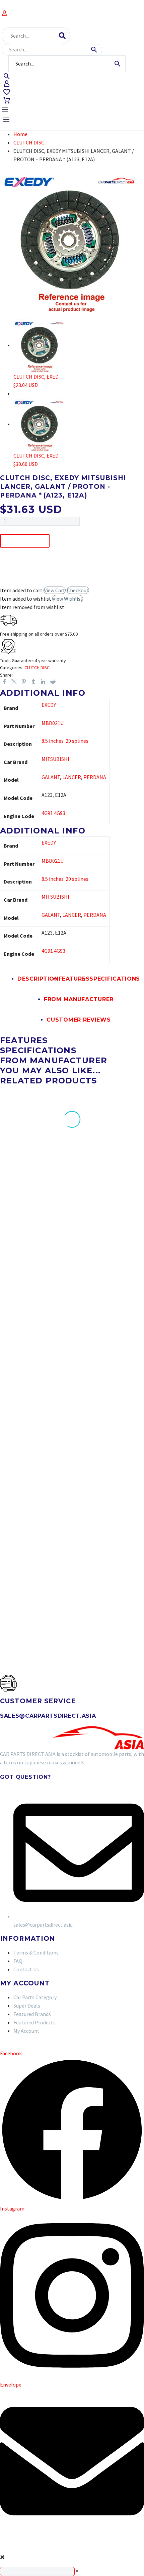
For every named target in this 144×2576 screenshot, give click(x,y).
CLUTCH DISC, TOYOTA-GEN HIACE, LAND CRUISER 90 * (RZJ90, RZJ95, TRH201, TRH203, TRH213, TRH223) (111, 1402)
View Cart (55, 590)
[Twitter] (14, 682)
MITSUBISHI (55, 759)
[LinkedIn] (43, 682)
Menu (5, 110)
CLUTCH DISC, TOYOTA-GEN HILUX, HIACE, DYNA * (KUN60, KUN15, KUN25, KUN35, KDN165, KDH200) (111, 1236)
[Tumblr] (33, 682)
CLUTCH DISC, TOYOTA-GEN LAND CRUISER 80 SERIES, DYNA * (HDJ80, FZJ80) (31, 1236)
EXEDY (49, 705)
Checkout (78, 590)
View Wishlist (68, 599)
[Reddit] (53, 682)
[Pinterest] (24, 682)
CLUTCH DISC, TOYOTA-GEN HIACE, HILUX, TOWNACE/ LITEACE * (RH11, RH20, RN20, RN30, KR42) (31, 1571)
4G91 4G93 (53, 813)
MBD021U (53, 723)
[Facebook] (4, 682)
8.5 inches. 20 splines (65, 741)
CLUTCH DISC (29, 142)
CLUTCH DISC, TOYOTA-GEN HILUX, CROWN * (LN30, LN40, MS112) (31, 1396)
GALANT (51, 777)
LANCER (72, 777)
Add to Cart (25, 541)
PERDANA (95, 777)
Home (20, 134)
